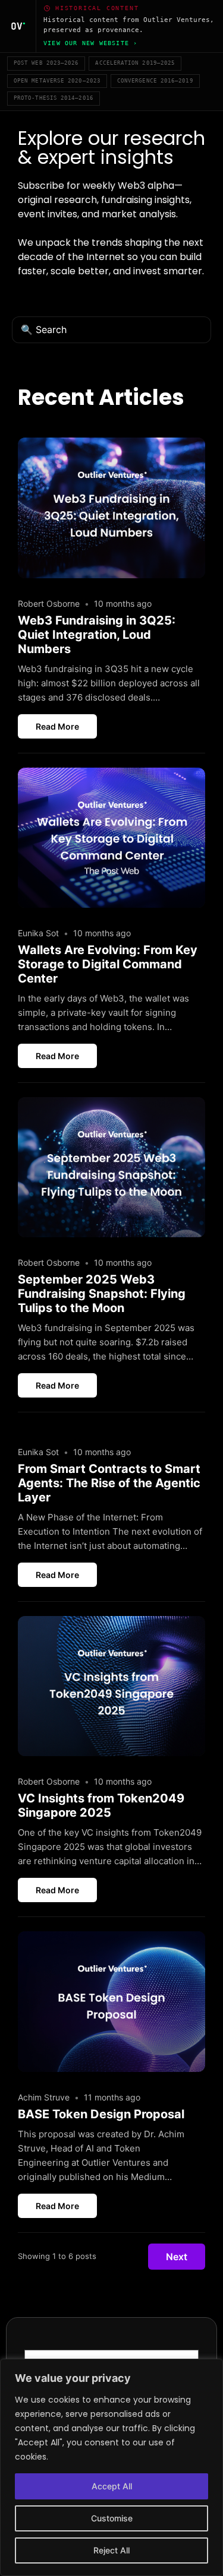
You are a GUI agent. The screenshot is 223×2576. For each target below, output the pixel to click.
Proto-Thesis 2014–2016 (54, 98)
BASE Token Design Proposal (101, 2114)
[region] (111, 2467)
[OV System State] (18, 26)
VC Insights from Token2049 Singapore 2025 (101, 1805)
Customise (112, 2518)
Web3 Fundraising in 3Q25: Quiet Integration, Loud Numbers (97, 635)
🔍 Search (44, 329)
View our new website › (90, 43)
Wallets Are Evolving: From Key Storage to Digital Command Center (108, 964)
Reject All (111, 2550)
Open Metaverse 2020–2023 (57, 81)
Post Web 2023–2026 (46, 63)
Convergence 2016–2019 (155, 81)
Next (177, 2257)
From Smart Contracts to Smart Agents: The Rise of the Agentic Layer (109, 1483)
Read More (57, 726)
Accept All (112, 2486)
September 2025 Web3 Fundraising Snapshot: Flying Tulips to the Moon (102, 1294)
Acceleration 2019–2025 (135, 63)
